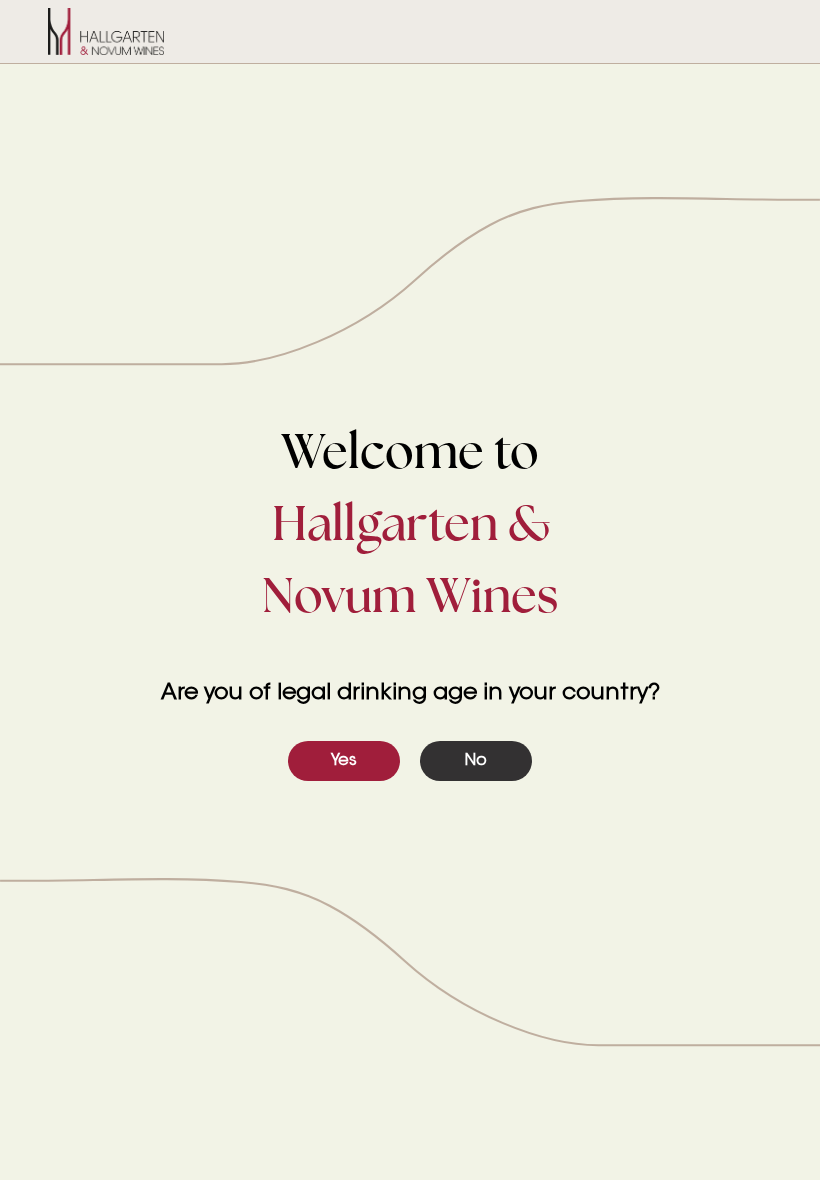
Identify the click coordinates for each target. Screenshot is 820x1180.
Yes (344, 761)
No (476, 761)
